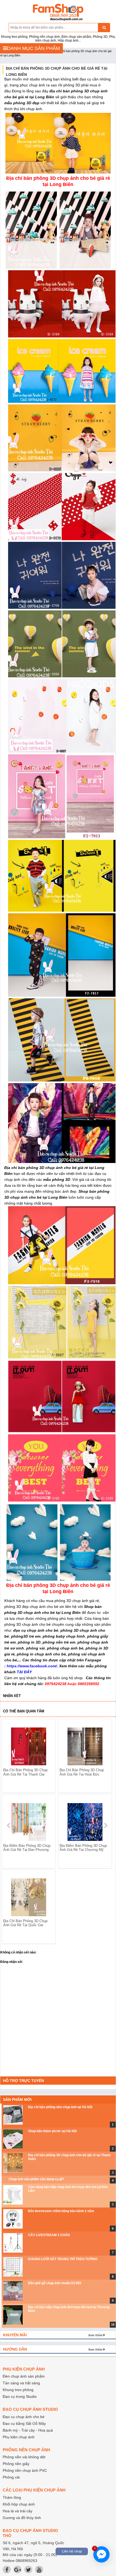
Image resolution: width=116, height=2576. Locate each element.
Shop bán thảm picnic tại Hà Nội (52, 2131)
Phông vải (11, 2477)
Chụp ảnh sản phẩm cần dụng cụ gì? (36, 2179)
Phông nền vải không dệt (24, 2457)
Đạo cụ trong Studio (20, 2396)
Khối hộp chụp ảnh (19, 2504)
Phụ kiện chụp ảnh (19, 2437)
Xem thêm (95, 2335)
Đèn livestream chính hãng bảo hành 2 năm (61, 2211)
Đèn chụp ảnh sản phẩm (24, 2376)
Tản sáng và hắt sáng (21, 2383)
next (106, 1825)
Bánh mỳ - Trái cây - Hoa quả (28, 2430)
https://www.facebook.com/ (32, 1666)
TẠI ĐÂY (24, 1672)
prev (9, 1825)
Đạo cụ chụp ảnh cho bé (24, 2417)
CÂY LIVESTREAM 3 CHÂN (49, 2235)
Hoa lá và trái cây (18, 2511)
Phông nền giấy (16, 2464)
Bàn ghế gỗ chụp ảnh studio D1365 (55, 2283)
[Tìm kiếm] (104, 28)
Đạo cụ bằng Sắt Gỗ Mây (24, 2423)
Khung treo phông (18, 2390)
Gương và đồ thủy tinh (22, 2518)
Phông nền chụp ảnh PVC (25, 2470)
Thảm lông (12, 2497)
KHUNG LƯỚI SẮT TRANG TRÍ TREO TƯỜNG (63, 2259)
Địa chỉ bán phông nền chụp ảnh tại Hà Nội (60, 2107)
